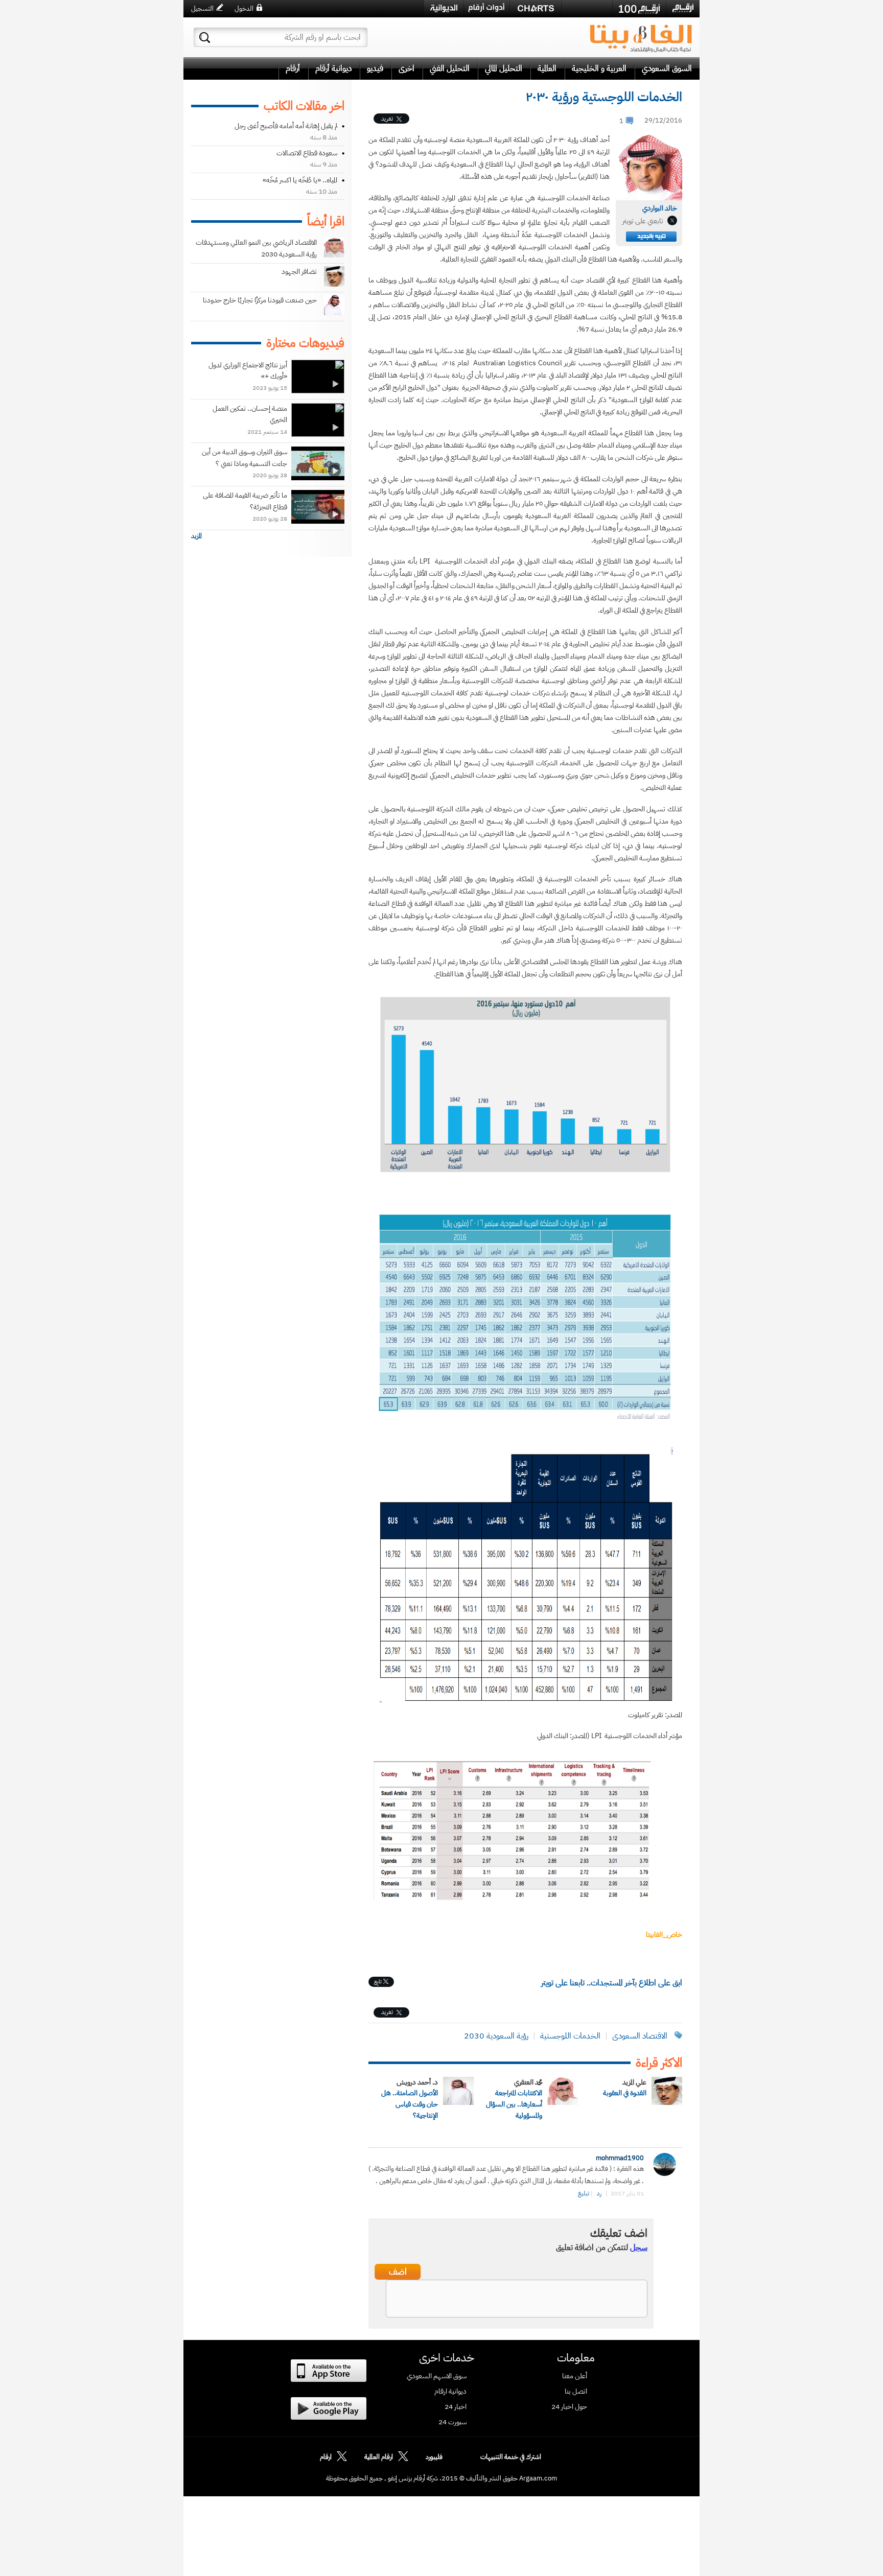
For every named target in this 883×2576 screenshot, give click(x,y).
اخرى (406, 68)
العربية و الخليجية (599, 68)
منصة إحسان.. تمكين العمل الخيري (250, 414)
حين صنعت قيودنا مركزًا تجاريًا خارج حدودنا (260, 300)
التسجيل (202, 8)
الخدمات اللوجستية (570, 2036)
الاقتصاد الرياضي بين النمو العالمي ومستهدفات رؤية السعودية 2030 (256, 248)
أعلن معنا (575, 2376)
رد (599, 2193)
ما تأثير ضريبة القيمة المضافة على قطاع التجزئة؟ (245, 501)
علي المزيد (634, 2082)
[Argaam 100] (639, 9)
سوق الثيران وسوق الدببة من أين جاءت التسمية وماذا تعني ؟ (245, 458)
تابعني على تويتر (643, 221)
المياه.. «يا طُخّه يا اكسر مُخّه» (300, 180)
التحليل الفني (450, 68)
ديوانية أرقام (333, 68)
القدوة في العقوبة (625, 2093)
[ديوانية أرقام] (444, 8)
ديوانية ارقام (450, 2392)
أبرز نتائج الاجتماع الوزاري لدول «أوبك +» (248, 371)
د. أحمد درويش (417, 2082)
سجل (639, 2247)
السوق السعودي (667, 68)
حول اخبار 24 (569, 2407)
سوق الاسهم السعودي (437, 2376)
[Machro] (587, 8)
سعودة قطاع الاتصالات (307, 153)
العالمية (547, 68)
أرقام (293, 68)
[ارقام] (683, 8)
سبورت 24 (452, 2422)
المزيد (196, 536)
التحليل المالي (504, 68)
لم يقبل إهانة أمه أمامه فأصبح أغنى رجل (286, 126)
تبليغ (584, 2193)
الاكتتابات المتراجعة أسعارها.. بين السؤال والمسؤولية (514, 2104)
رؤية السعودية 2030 (496, 2036)
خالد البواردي (660, 208)
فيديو (375, 68)
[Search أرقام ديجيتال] (205, 38)
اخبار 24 (456, 2407)
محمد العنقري (528, 2082)
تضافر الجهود (299, 272)
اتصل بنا (576, 2392)
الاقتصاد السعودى (640, 2036)
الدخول (244, 8)
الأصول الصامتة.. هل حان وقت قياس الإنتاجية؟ (410, 2104)
